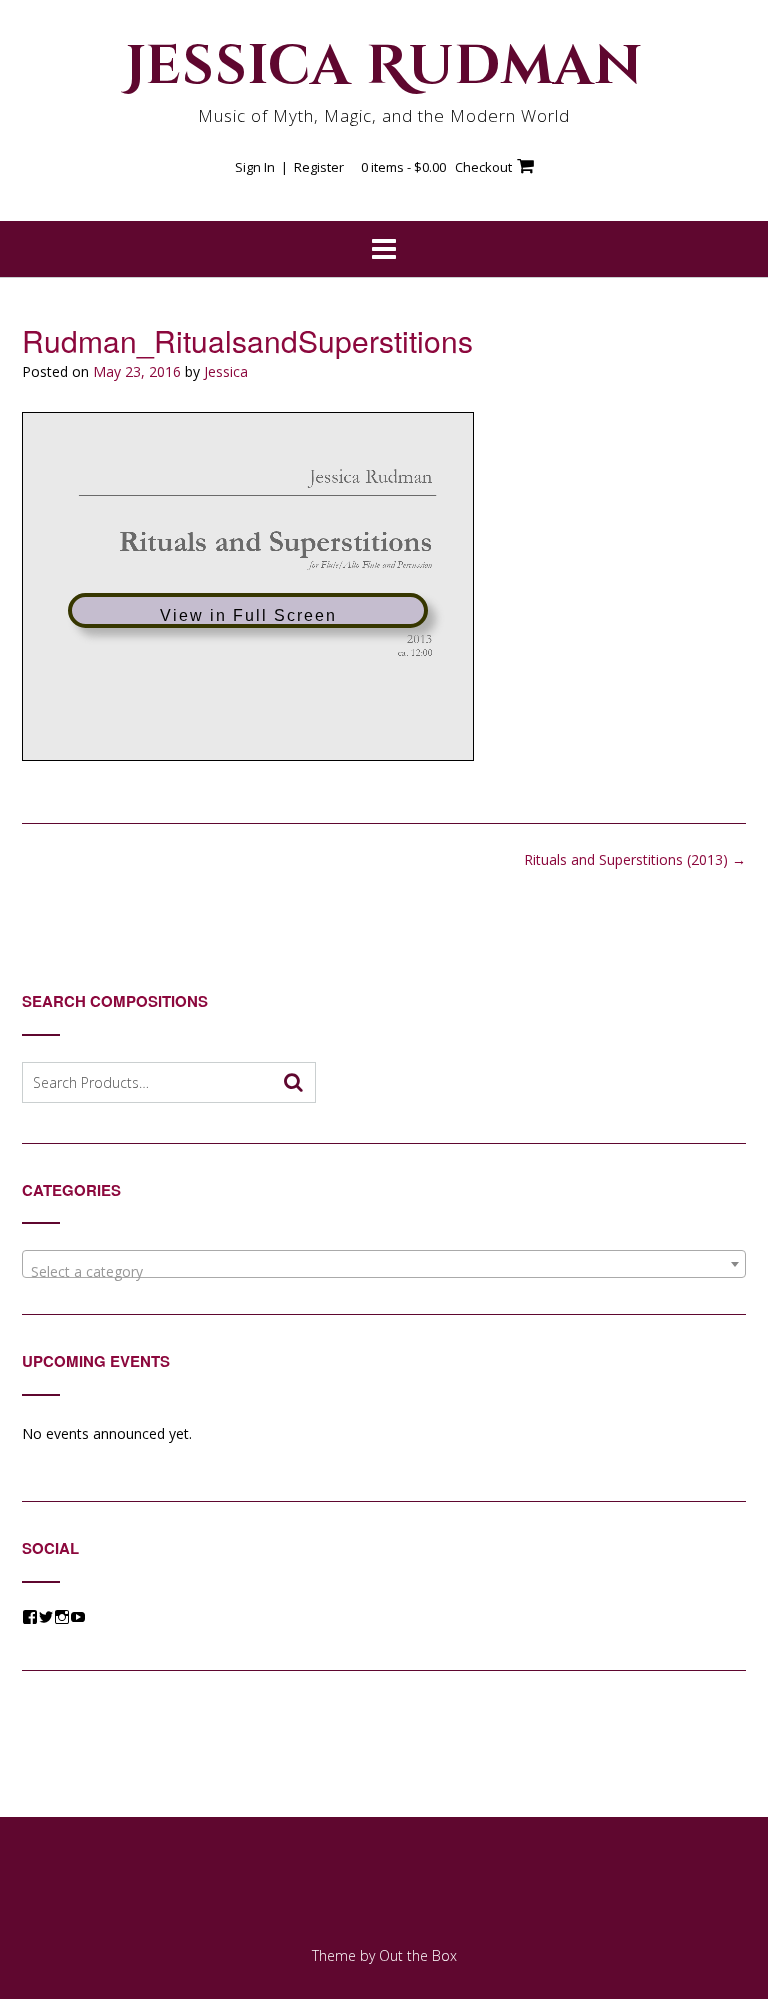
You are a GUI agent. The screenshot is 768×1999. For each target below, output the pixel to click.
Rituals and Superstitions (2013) (635, 859)
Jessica (226, 371)
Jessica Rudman (384, 67)
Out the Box (418, 1955)
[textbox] (384, 1272)
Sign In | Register (289, 167)
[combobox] (384, 1264)
